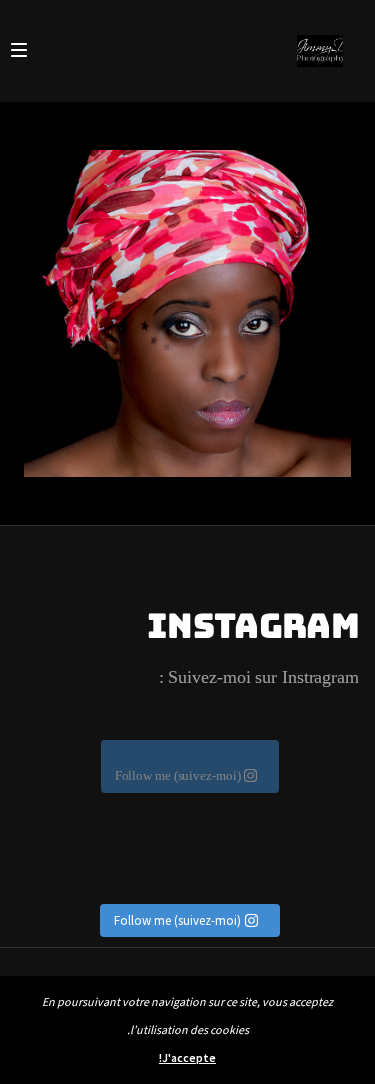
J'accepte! (187, 1057)
